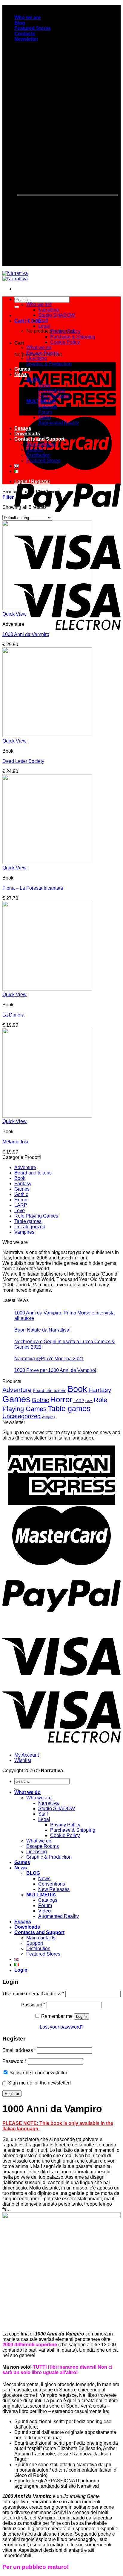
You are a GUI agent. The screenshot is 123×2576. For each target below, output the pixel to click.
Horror (21, 1200)
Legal (44, 326)
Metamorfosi (15, 1142)
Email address (19, 2050)
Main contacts (41, 444)
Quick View (14, 614)
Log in (81, 2016)
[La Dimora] (47, 989)
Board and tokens (33, 1173)
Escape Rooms (43, 353)
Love (20, 1211)
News (21, 374)
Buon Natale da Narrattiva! (42, 1330)
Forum (45, 412)
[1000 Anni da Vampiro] (47, 609)
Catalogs (48, 407)
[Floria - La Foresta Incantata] (47, 862)
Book (20, 1178)
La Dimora (13, 1015)
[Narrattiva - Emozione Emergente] (15, 276)
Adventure (25, 1167)
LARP (21, 1205)
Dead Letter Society (23, 761)
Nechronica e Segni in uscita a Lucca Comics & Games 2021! (65, 1344)
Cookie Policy (65, 342)
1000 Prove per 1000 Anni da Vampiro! (55, 1370)
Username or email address (33, 1994)
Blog (20, 23)
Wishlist (23, 1760)
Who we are (27, 18)
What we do (27, 299)
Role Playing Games (36, 1216)
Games (22, 369)
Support (35, 450)
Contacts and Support (39, 439)
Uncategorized (30, 1227)
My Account (27, 1755)
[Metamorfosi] (47, 1116)
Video (44, 417)
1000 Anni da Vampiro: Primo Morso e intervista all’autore (64, 1316)
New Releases (54, 396)
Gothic (21, 1194)
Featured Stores (33, 28)
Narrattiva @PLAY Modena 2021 (49, 1359)
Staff (43, 321)
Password (33, 2005)
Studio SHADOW (57, 315)
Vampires (24, 1232)
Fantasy (23, 1184)
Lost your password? (62, 2027)
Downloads (27, 434)
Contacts (25, 34)
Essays (23, 428)
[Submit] (17, 307)
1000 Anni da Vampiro (26, 634)
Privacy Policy (65, 331)
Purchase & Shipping (73, 337)
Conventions (52, 391)
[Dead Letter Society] (47, 735)
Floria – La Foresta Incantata (33, 888)
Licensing (37, 358)
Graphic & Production (49, 364)
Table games (28, 1221)
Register (12, 2094)
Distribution (38, 455)
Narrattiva (49, 310)
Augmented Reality (59, 423)
